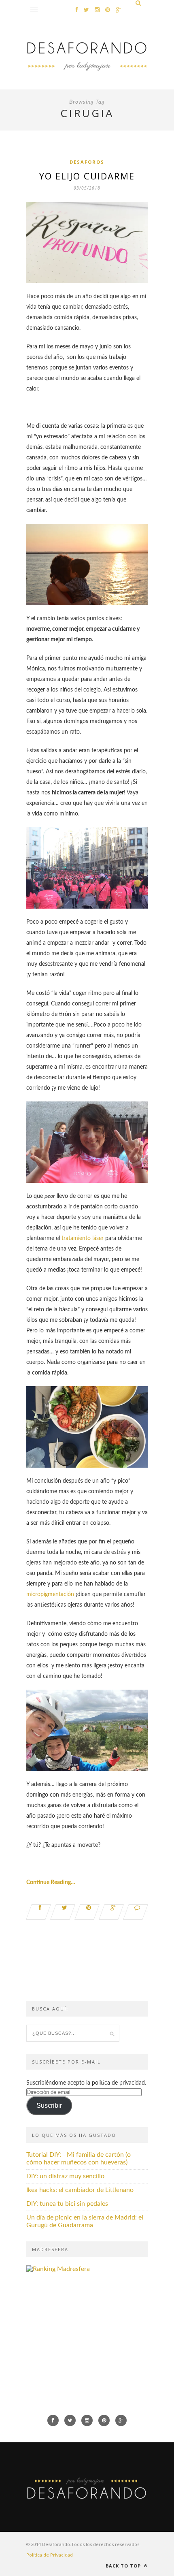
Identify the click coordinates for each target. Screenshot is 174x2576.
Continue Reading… (51, 1882)
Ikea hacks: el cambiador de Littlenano (80, 2190)
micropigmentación (50, 1594)
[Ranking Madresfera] (58, 2269)
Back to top (124, 2566)
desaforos (87, 162)
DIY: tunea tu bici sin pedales (67, 2204)
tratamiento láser (82, 1238)
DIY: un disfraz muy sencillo (65, 2176)
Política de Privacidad (50, 2555)
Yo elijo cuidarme (87, 176)
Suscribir (49, 2105)
